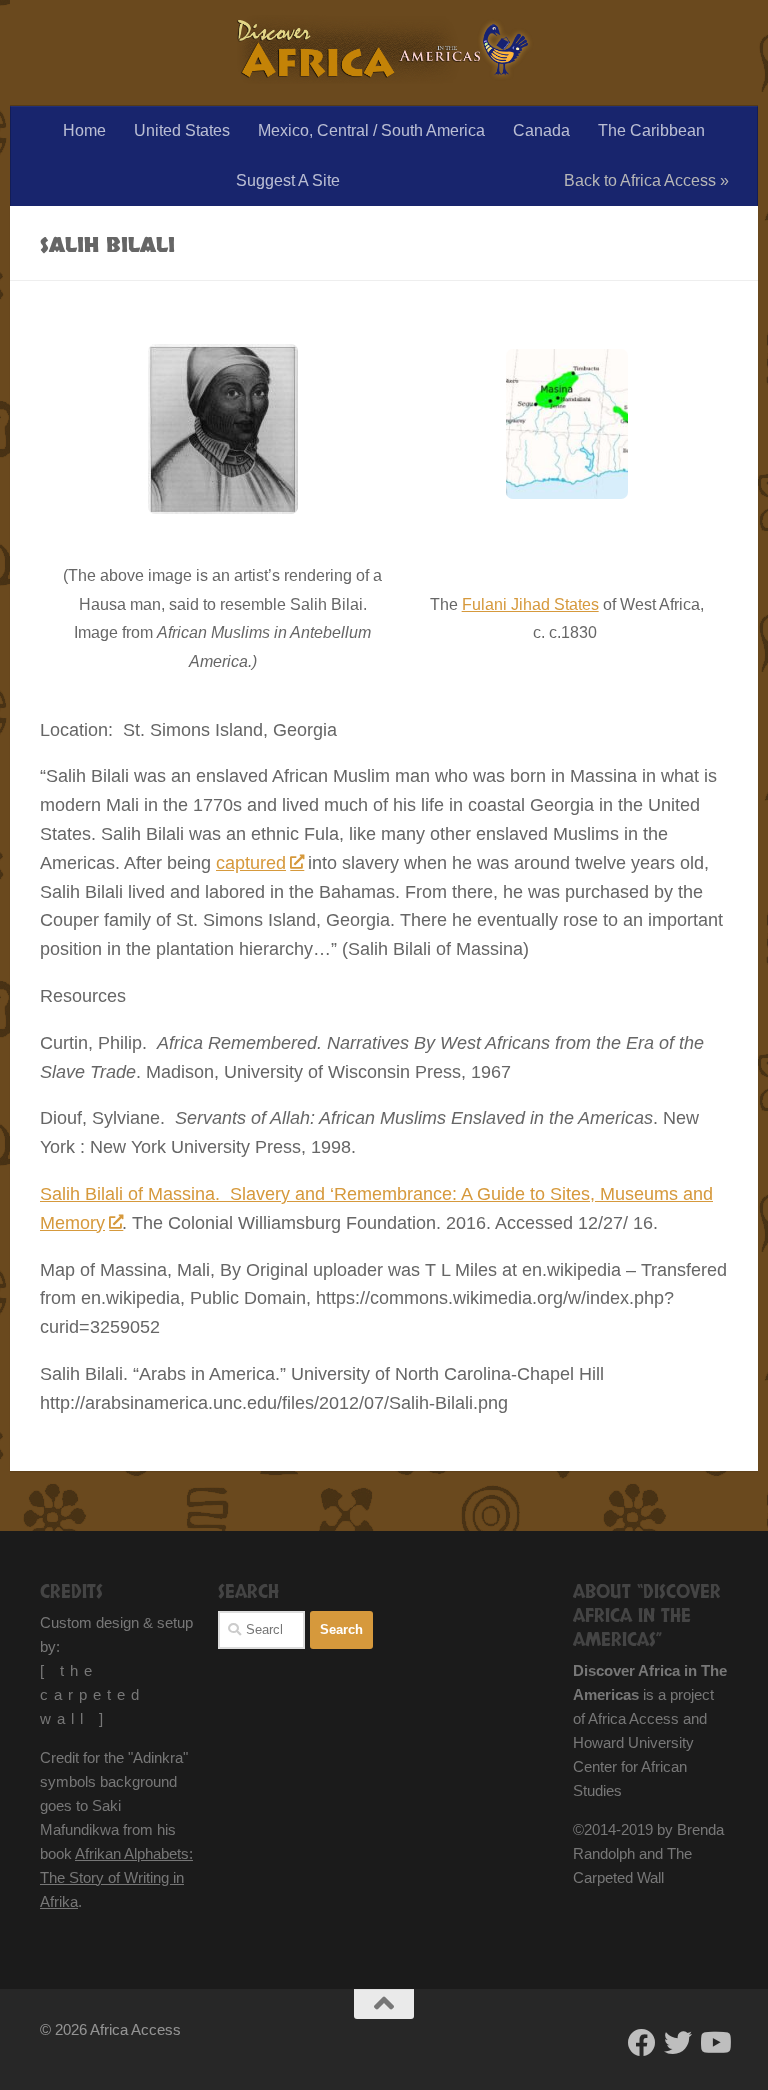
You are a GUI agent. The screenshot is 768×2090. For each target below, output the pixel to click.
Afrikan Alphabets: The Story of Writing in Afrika (116, 1877)
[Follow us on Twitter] (678, 2043)
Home (84, 130)
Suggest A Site (288, 180)
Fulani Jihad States (530, 604)
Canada (541, 130)
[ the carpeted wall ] (92, 1694)
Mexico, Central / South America (371, 130)
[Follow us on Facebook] (642, 2043)
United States (182, 130)
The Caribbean (651, 130)
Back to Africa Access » (646, 180)
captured (251, 863)
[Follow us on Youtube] (714, 2043)
